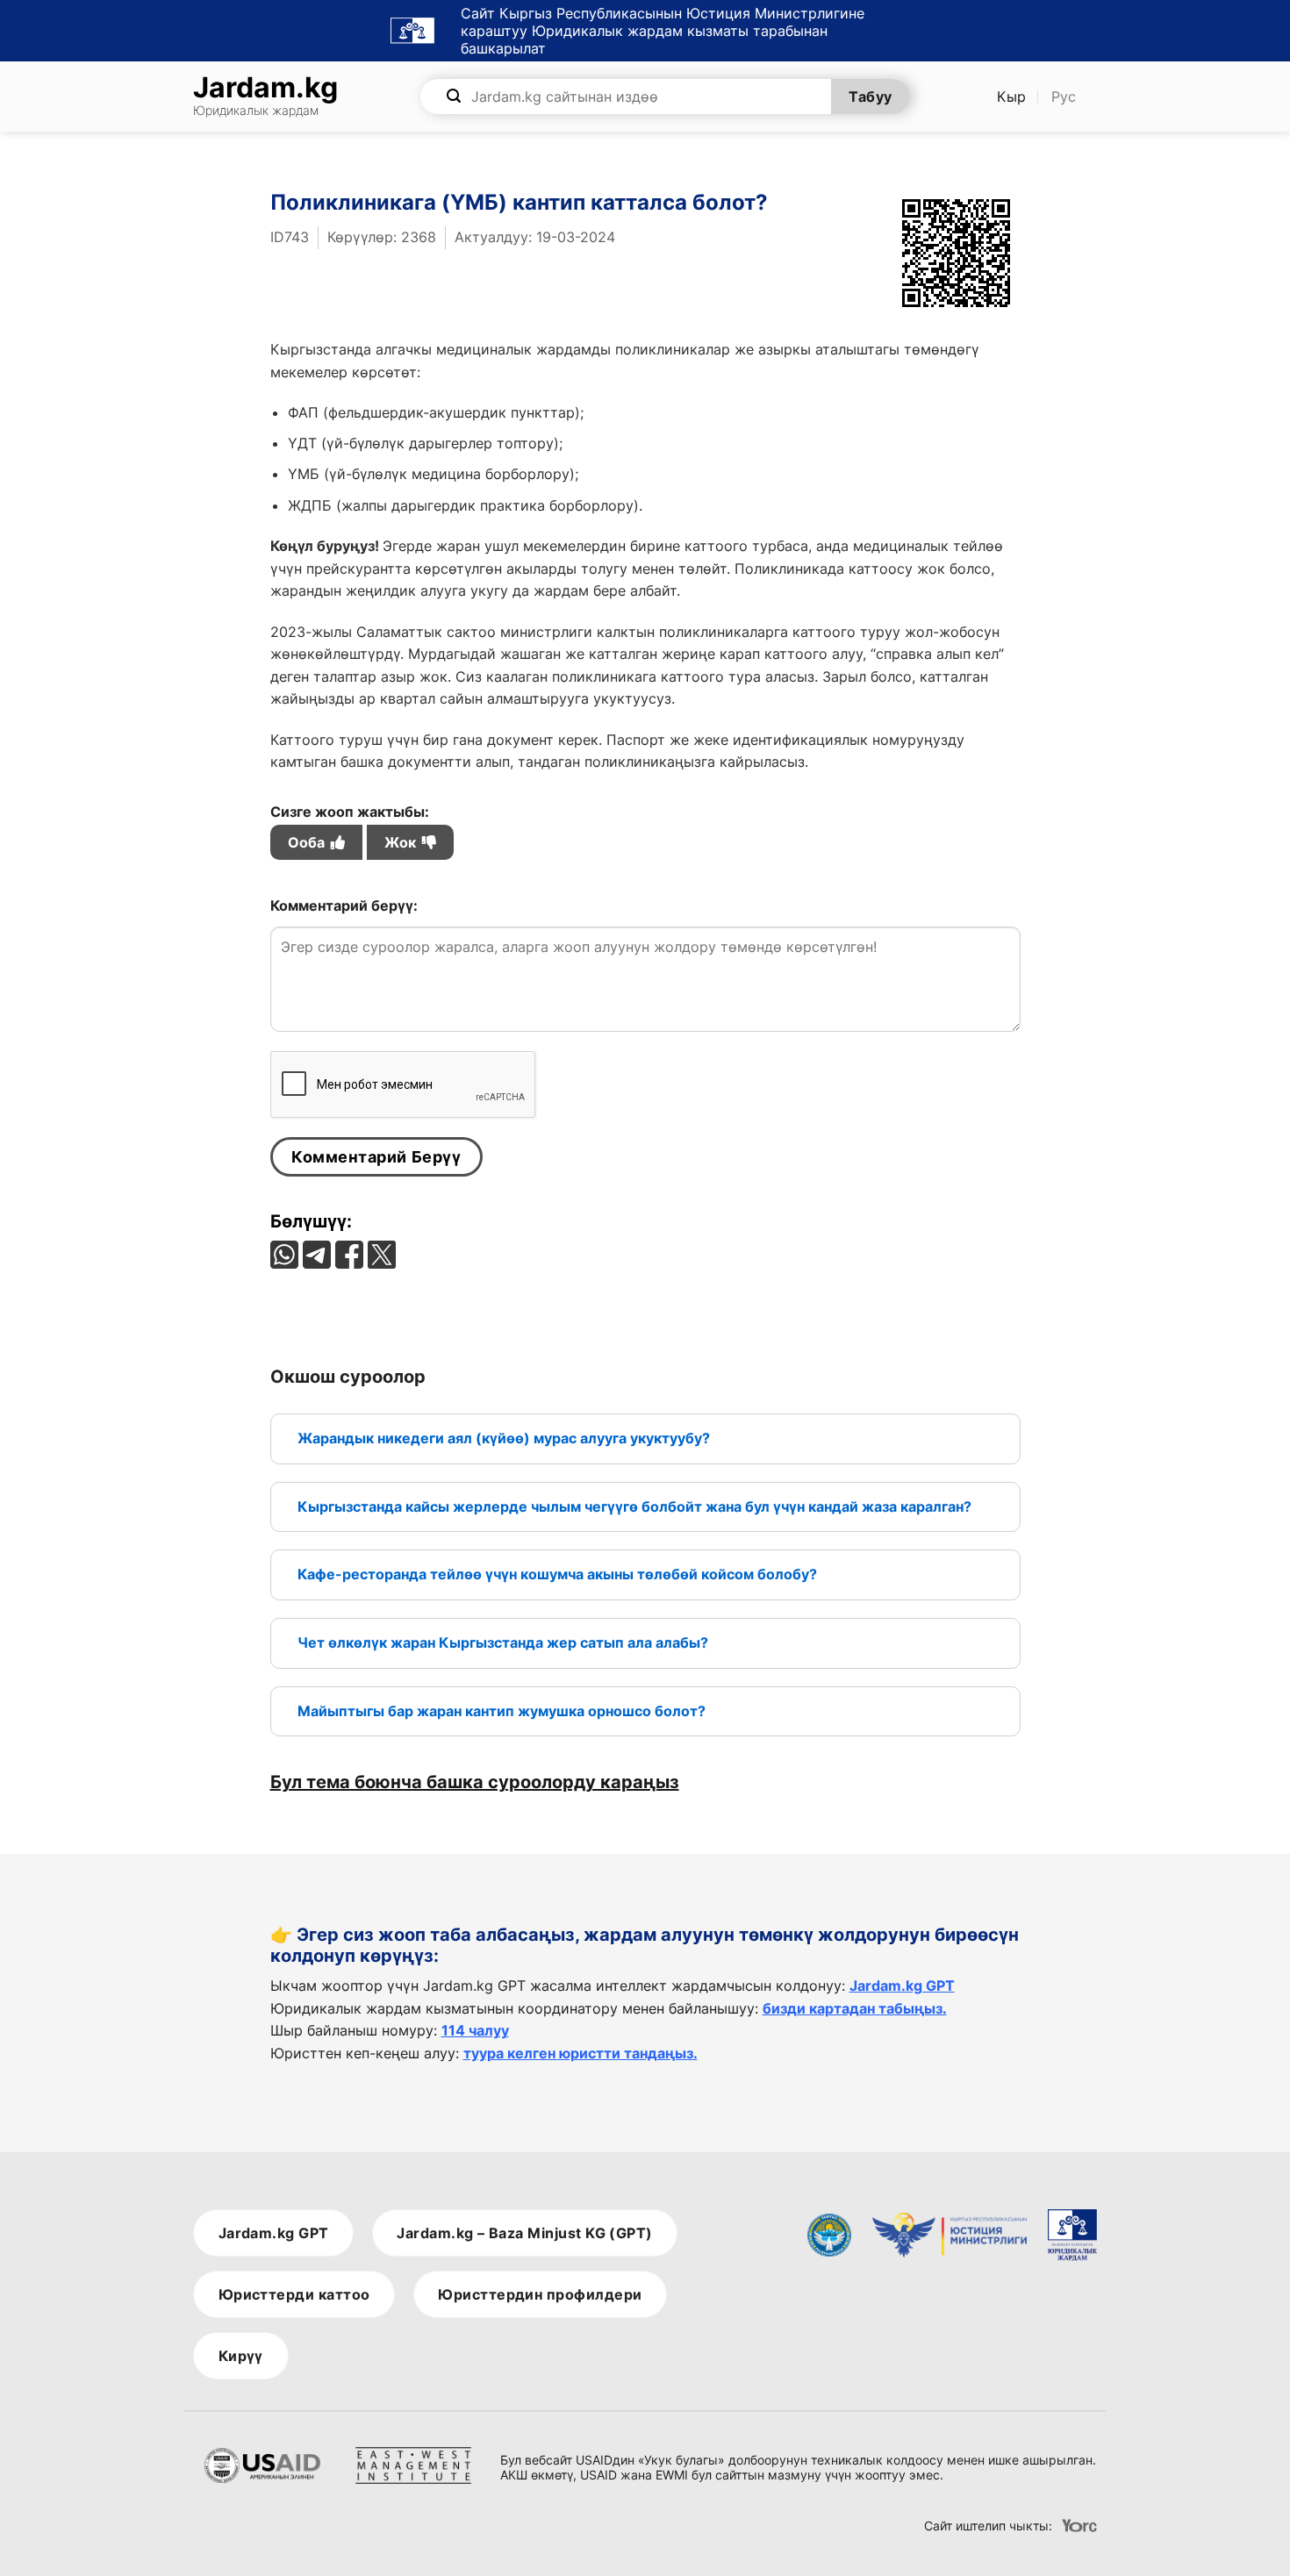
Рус (1064, 97)
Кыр (1012, 97)
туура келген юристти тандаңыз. (580, 2053)
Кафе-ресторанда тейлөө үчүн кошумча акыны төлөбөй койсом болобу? (557, 1574)
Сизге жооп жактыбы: (350, 827)
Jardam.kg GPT (902, 1986)
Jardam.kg (265, 97)
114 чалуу (475, 2030)
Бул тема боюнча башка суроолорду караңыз (475, 1782)
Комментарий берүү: (344, 905)
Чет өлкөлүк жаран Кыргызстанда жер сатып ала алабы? (503, 1642)
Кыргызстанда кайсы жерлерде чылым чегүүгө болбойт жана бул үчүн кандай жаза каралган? (634, 1506)
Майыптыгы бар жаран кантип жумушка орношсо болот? (502, 1711)
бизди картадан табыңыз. (855, 2008)
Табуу (870, 97)
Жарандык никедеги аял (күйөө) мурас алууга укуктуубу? (504, 1438)
